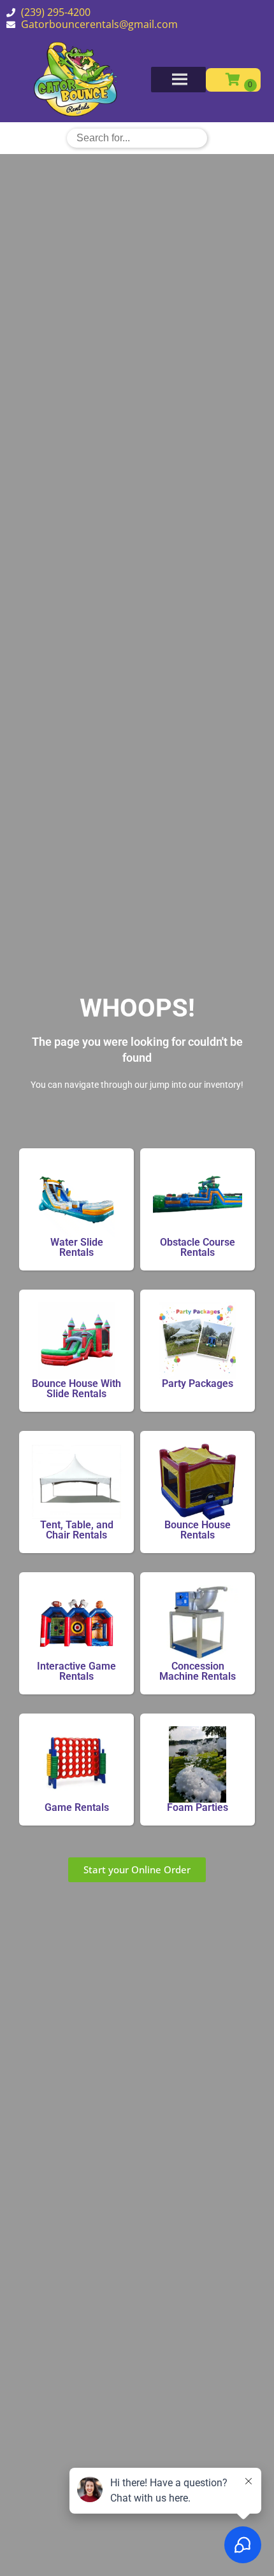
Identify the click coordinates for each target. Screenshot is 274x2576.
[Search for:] (137, 137)
